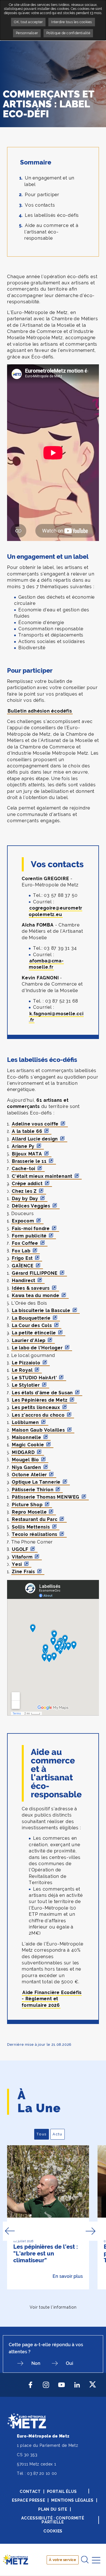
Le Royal (22, 1370)
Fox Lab (21, 1251)
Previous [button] (10, 2231)
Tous (43, 2134)
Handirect (24, 1281)
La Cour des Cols (32, 1325)
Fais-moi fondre (31, 1229)
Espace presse (28, 2500)
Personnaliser (27, 33)
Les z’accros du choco (38, 1415)
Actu (59, 2134)
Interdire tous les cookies (72, 22)
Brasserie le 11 (29, 1161)
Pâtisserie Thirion (33, 1490)
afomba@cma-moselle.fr (46, 964)
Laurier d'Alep (29, 1340)
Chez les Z (24, 1191)
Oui (70, 2363)
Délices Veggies (31, 1206)
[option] (48, 2217)
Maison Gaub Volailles (38, 1430)
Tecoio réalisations (35, 1534)
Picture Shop (27, 1505)
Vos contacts (40, 205)
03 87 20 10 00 (42, 2473)
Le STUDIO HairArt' (34, 1378)
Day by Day (25, 1199)
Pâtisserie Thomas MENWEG (46, 1497)
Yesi (17, 1564)
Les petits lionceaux (36, 1407)
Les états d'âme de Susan (42, 1393)
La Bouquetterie (31, 1318)
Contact (30, 2491)
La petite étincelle (34, 1333)
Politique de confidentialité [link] (68, 33)
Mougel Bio (25, 1460)
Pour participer (42, 195)
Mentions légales (72, 2500)
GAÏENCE (23, 1266)
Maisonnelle (27, 1437)
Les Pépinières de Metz (40, 1400)
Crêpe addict (27, 1184)
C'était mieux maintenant (42, 1176)
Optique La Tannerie (36, 1482)
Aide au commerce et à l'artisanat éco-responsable (51, 232)
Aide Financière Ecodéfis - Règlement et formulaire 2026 (52, 1999)
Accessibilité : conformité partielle (53, 2520)
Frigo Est (22, 1258)
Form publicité (29, 1236)
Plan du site (53, 2509)
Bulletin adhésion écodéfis (40, 711)
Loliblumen (25, 1422)
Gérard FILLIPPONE (35, 1273)
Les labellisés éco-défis (52, 215)
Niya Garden (27, 1467)
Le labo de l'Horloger (37, 1348)
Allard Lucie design (35, 1139)
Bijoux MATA (27, 1154)
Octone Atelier (29, 1475)
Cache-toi (24, 1169)
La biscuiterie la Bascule (41, 1310)
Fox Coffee (25, 1243)
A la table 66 (27, 1131)
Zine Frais (23, 1572)
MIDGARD (23, 1452)
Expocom (23, 1221)
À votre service (62, 2560)
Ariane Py (23, 1146)
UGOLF (20, 1549)
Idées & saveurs (31, 1288)
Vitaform (22, 1557)
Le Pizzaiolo (26, 1363)
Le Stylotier (26, 1385)
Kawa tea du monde (36, 1295)
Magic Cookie (28, 1445)
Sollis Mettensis (31, 1527)
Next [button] (91, 2231)
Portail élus (62, 2491)
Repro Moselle (29, 1512)
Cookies (53, 2531)
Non (36, 2363)
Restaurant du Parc (35, 1519)
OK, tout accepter (28, 22)
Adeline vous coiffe (35, 1124)
